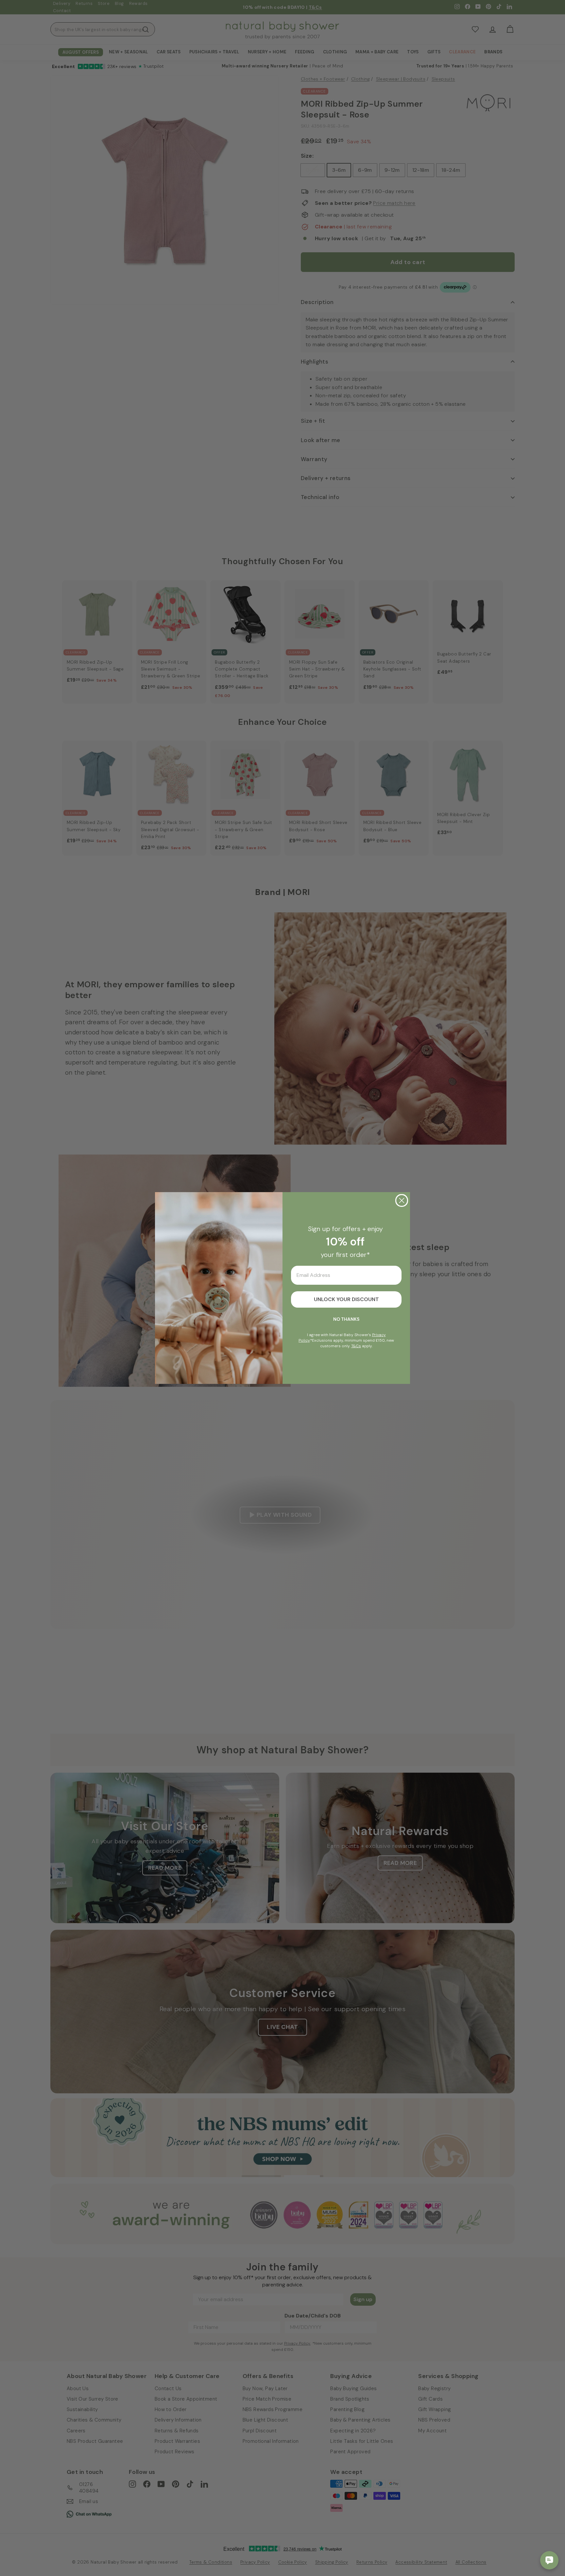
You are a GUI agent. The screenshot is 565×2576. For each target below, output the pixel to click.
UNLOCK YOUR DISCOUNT (346, 1299)
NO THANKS (346, 1319)
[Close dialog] (402, 1200)
